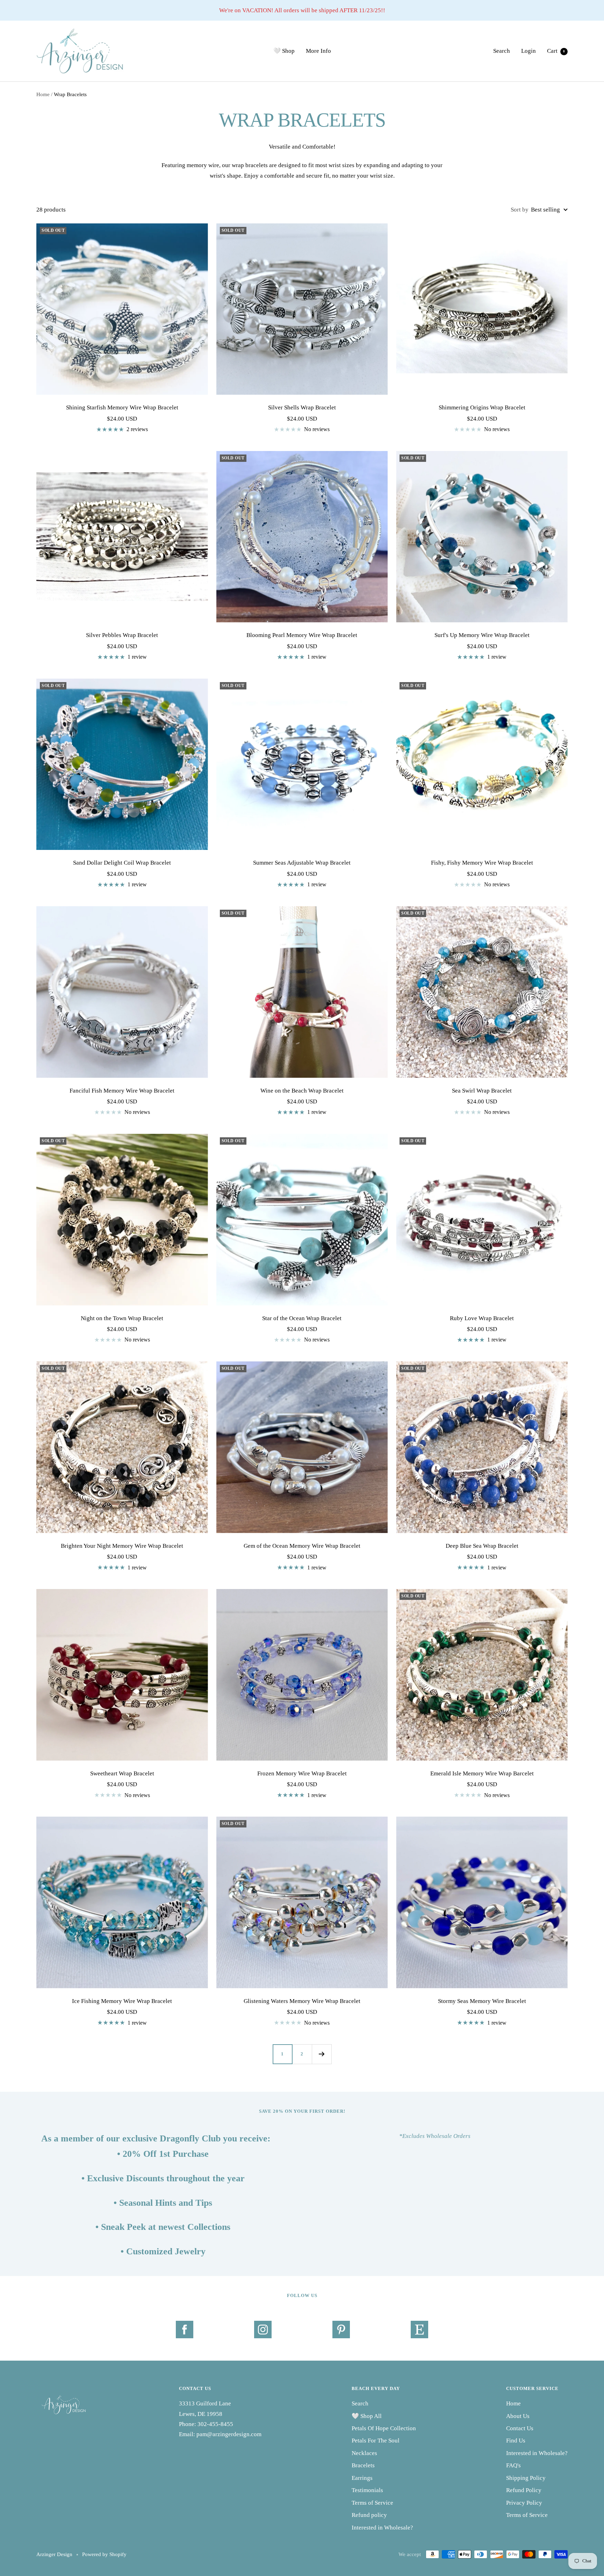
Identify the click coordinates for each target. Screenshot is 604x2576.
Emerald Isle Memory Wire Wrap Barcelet (482, 1773)
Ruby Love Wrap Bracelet (482, 1318)
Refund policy (369, 2515)
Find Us (516, 2441)
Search (502, 51)
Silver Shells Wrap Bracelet (302, 407)
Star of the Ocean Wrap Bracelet (302, 1318)
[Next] (322, 2054)
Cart (556, 51)
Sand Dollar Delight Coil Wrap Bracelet (122, 863)
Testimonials (367, 2490)
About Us (518, 2416)
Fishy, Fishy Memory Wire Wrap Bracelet (482, 863)
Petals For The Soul (376, 2441)
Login (528, 51)
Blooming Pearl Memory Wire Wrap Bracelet (302, 635)
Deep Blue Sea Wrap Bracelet (482, 1546)
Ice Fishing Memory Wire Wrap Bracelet (122, 2001)
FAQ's (513, 2465)
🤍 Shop (284, 51)
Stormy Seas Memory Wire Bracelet (482, 2001)
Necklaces (364, 2453)
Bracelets (363, 2465)
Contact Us (520, 2428)
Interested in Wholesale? (382, 2528)
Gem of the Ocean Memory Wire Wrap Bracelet (302, 1546)
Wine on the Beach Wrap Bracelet (302, 1091)
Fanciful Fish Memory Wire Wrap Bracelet (122, 1091)
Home (43, 94)
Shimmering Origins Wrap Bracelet (482, 407)
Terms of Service (372, 2503)
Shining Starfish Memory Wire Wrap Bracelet (122, 407)
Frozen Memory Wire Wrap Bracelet (302, 1773)
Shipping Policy (526, 2478)
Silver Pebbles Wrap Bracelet (122, 635)
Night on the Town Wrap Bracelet (122, 1318)
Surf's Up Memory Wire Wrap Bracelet (482, 635)
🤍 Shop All (367, 2416)
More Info (318, 51)
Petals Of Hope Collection (384, 2428)
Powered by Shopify (104, 2554)
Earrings (362, 2478)
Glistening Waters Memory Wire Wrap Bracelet (302, 2001)
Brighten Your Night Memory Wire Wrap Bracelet (122, 1546)
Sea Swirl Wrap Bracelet (482, 1091)
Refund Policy (524, 2490)
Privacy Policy (524, 2503)
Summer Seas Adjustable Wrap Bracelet (302, 863)
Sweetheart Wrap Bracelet (122, 1773)
